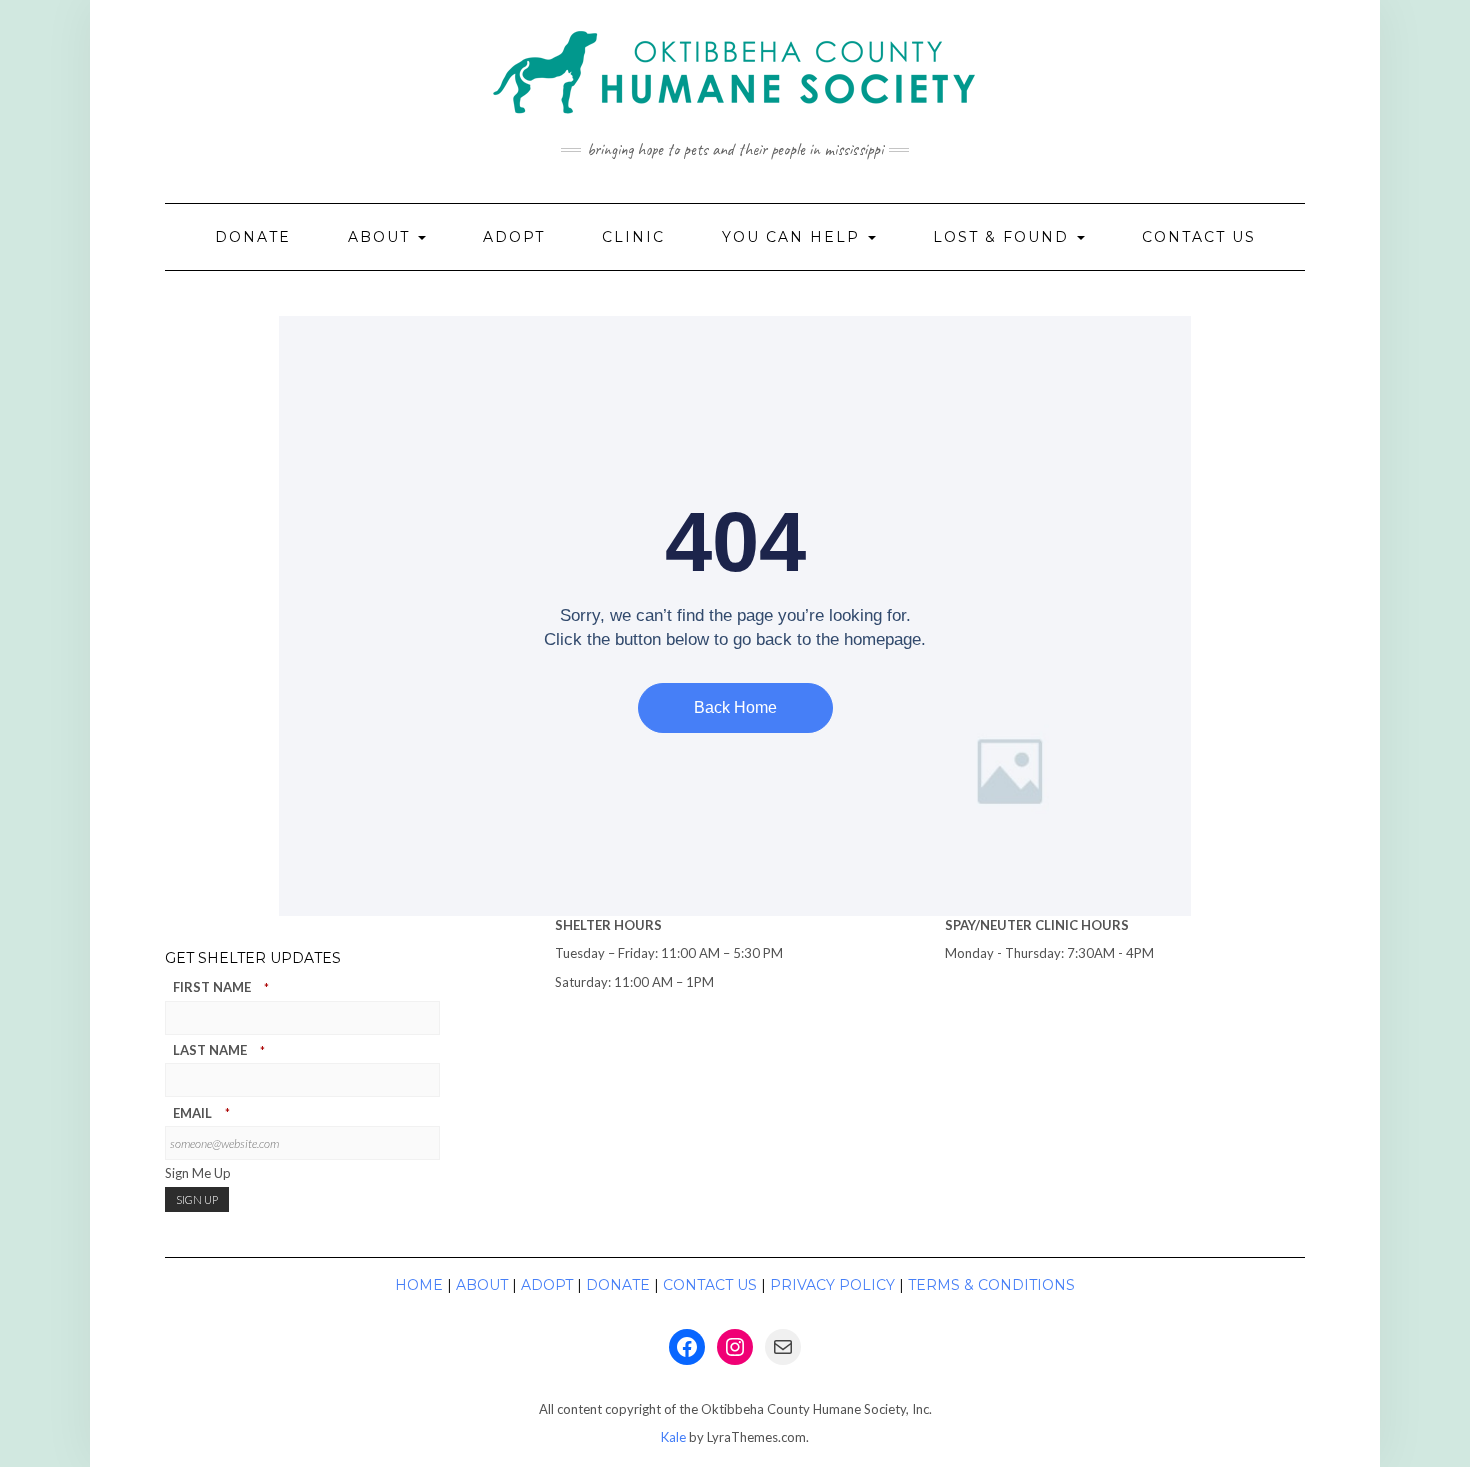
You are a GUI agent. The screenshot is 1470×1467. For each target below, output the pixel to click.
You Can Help (794, 237)
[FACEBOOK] (687, 1347)
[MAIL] (783, 1347)
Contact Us (1199, 237)
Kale (673, 1437)
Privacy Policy (832, 1285)
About (382, 237)
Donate (253, 237)
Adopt (514, 237)
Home (419, 1285)
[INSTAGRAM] (735, 1347)
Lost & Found (1004, 237)
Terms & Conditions (991, 1285)
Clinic (633, 237)
